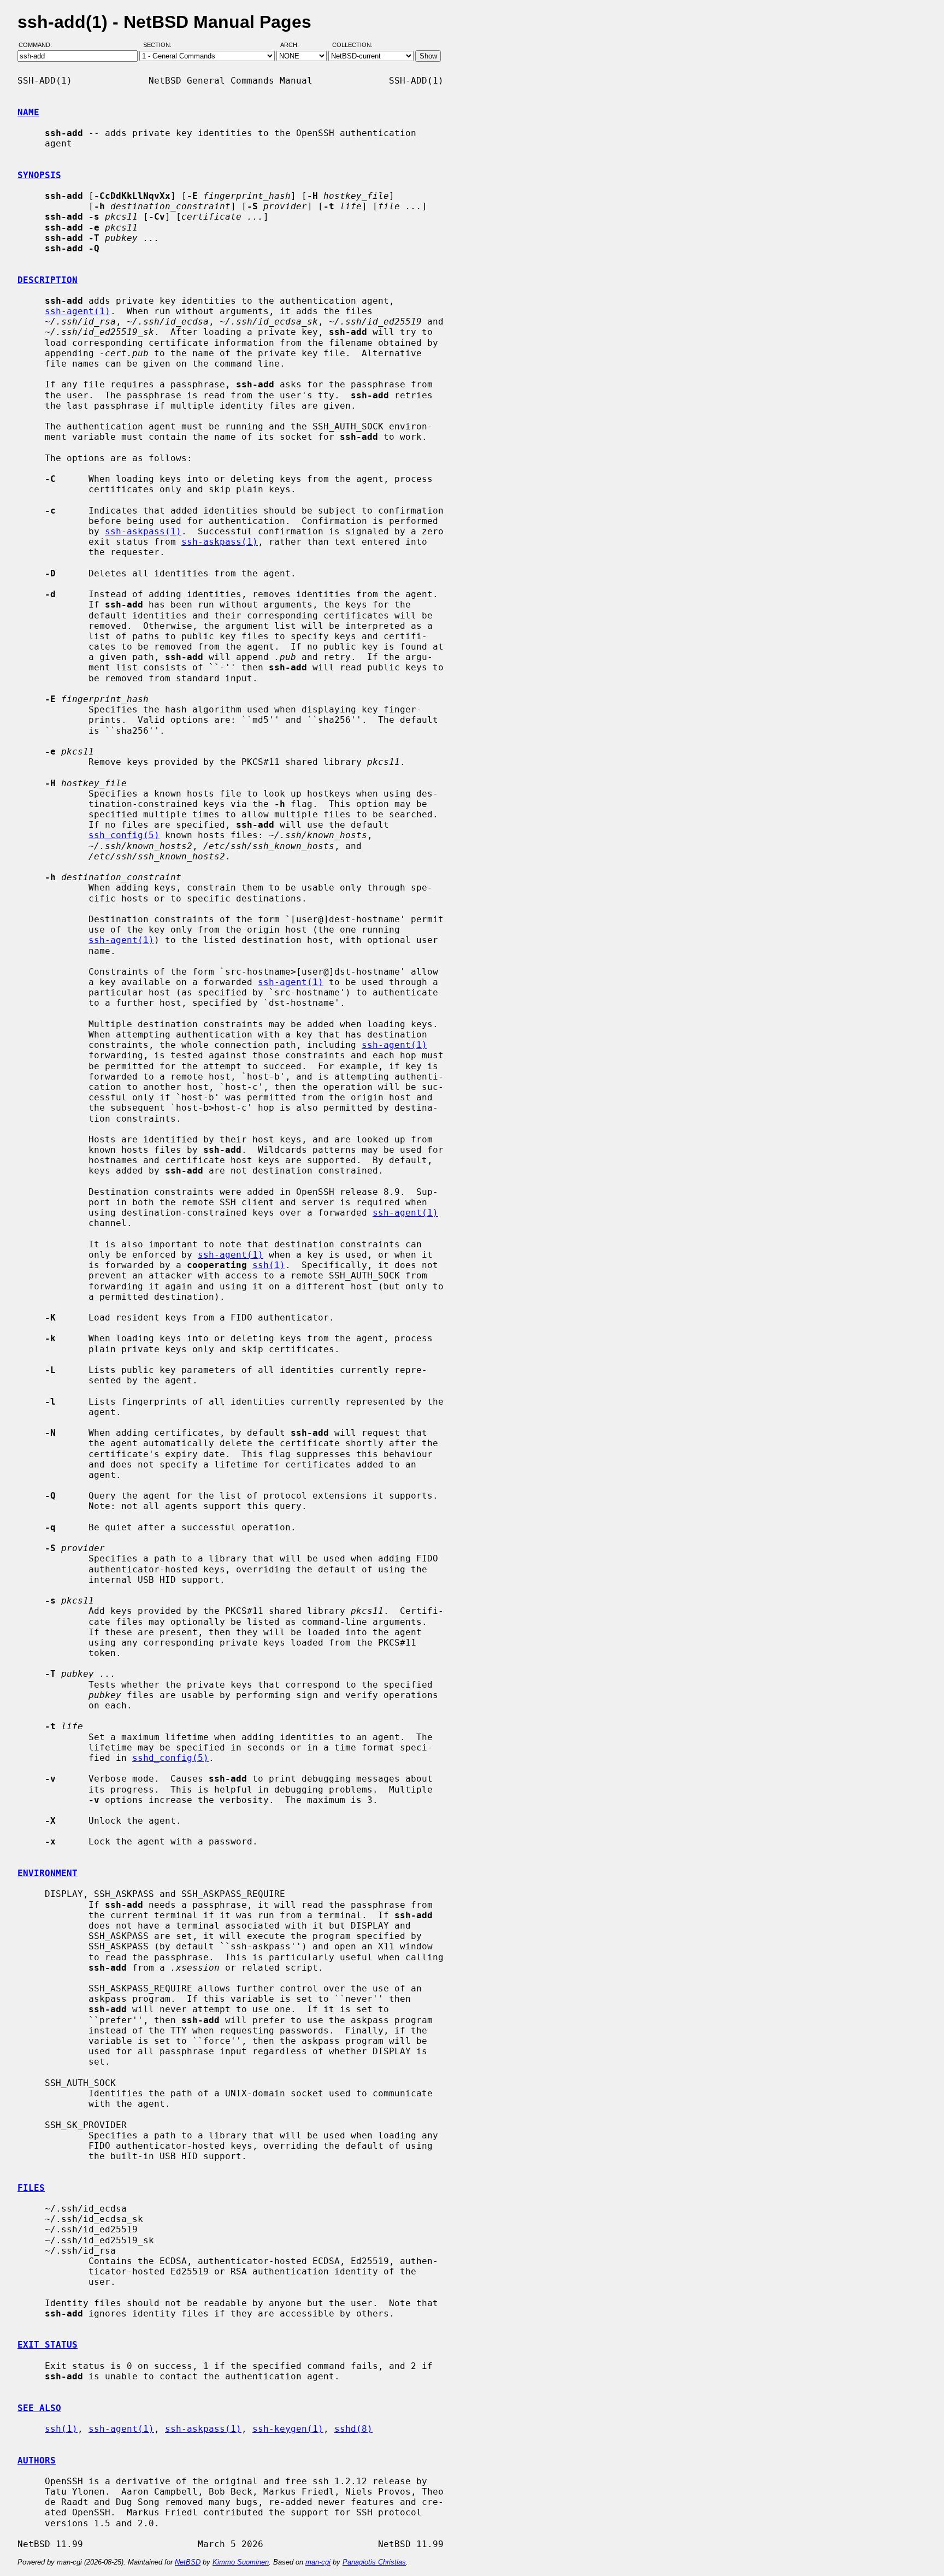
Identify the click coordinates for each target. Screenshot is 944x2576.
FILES (31, 2188)
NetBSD (188, 2562)
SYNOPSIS (39, 175)
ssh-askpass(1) (143, 531)
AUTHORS (37, 2460)
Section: (160, 45)
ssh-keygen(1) (288, 2429)
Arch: (294, 45)
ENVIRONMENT (48, 1873)
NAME (28, 112)
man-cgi (318, 2562)
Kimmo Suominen (241, 2562)
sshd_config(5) (170, 1758)
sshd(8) (353, 2429)
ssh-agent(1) (78, 311)
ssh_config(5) (124, 835)
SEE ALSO (39, 2408)
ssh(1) (269, 1265)
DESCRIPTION (48, 280)
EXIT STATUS (48, 2345)
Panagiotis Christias (374, 2562)
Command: (39, 45)
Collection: (352, 45)
